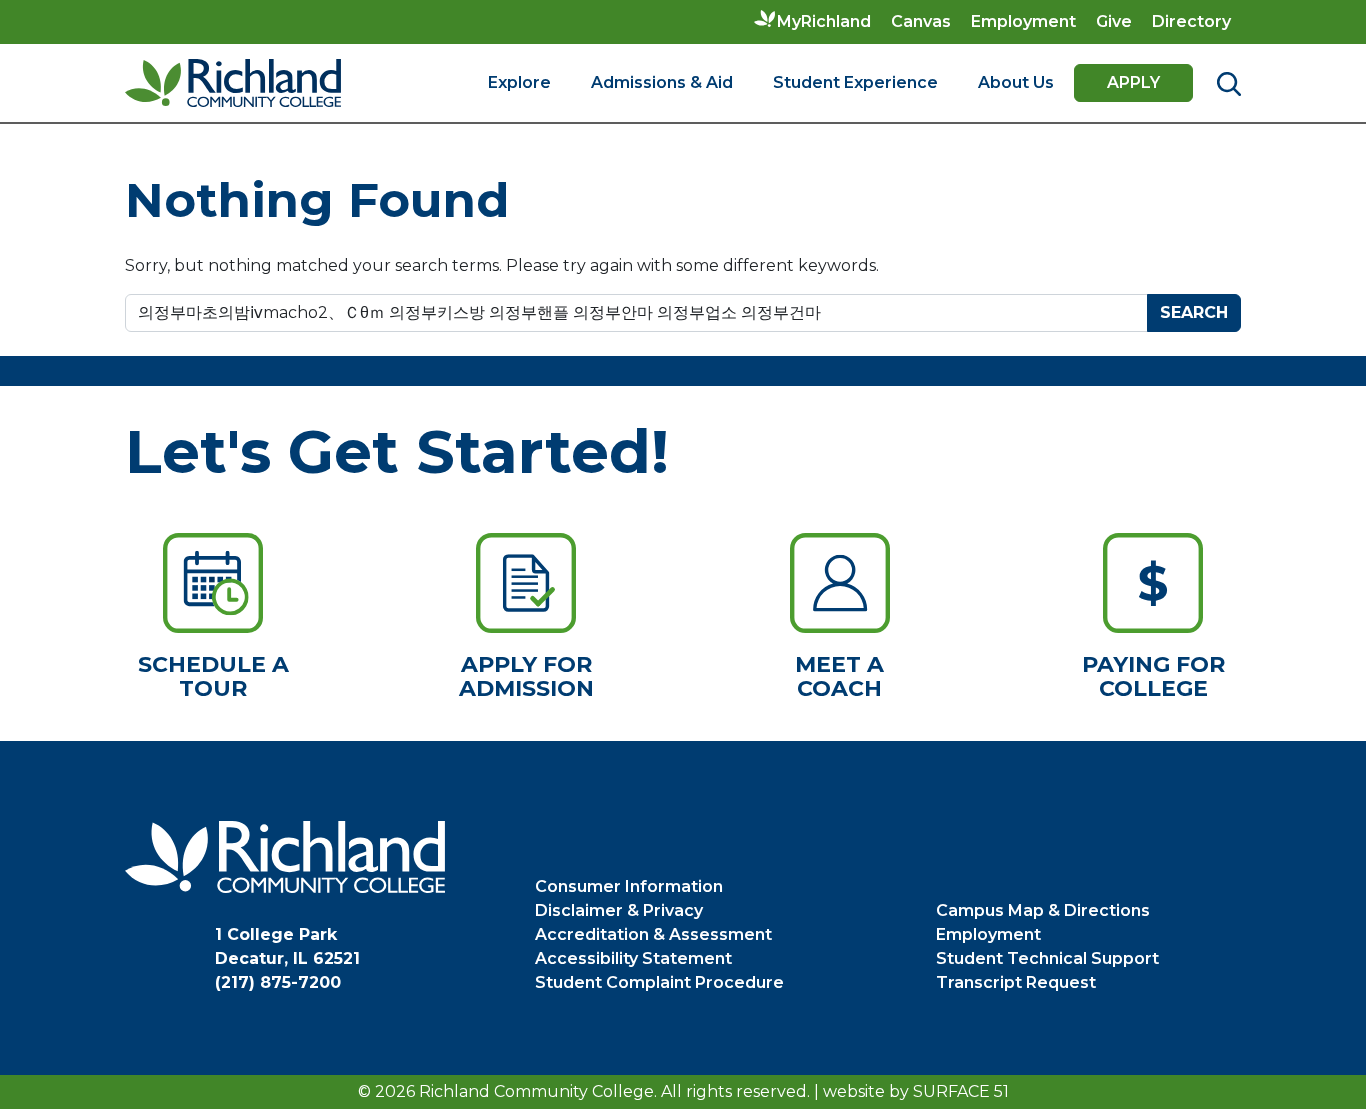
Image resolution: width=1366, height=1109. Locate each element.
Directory (1191, 21)
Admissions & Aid (662, 82)
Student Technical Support (1047, 958)
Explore (519, 82)
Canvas (921, 21)
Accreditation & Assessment (653, 934)
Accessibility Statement (633, 958)
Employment (1023, 21)
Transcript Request (1016, 982)
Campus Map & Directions (1043, 910)
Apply (1133, 82)
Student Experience (855, 82)
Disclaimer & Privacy (619, 910)
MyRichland (824, 21)
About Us (1016, 82)
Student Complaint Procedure (659, 982)
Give (1114, 21)
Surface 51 (961, 1091)
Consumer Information (629, 886)
